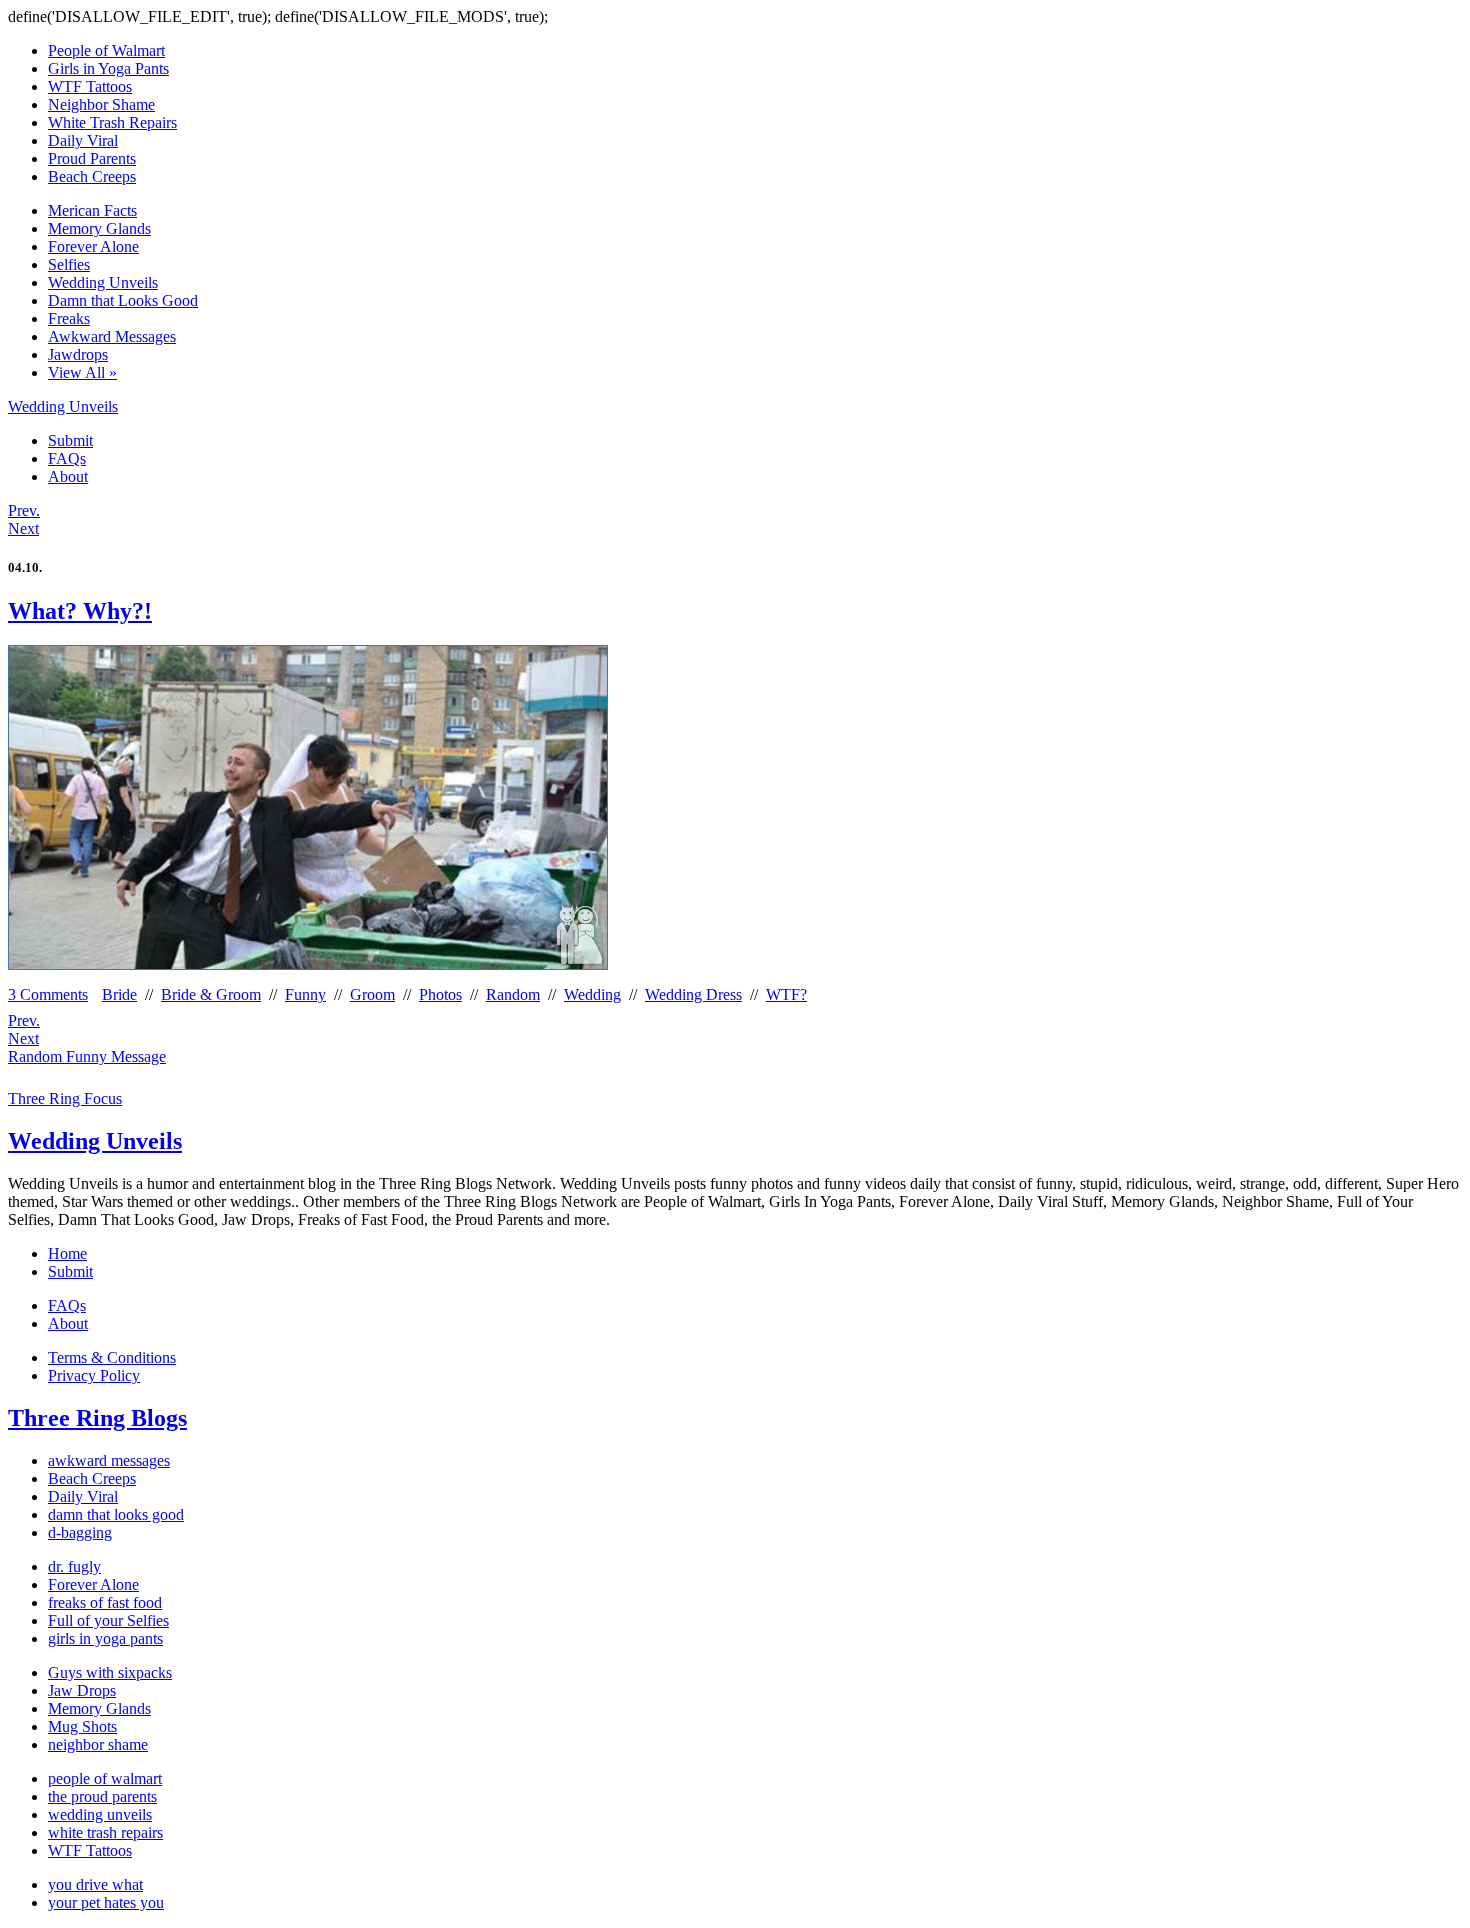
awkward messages (109, 1460)
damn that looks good (116, 1514)
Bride (119, 994)
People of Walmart (106, 50)
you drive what (95, 1884)
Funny (305, 994)
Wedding (592, 994)
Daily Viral (83, 140)
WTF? (786, 994)
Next (23, 528)
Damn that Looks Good (123, 300)
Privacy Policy (94, 1375)
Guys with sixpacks (110, 1672)
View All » (82, 372)
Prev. (24, 510)
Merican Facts (92, 210)
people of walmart (105, 1778)
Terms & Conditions (112, 1357)
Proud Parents (92, 158)
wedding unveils (100, 1814)
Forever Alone (93, 246)
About (68, 476)
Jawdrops (78, 354)
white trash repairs (105, 1832)
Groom (372, 994)
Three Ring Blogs (97, 1418)
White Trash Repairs (112, 122)
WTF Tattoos (90, 86)
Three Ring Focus (65, 1098)
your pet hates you (106, 1902)
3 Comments (48, 994)
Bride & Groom (211, 994)
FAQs (67, 458)
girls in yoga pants (105, 1638)
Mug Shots (82, 1726)
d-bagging (80, 1532)
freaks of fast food (105, 1602)
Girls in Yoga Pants (108, 68)
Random (513, 994)
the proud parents (102, 1796)
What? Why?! (80, 611)
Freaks (69, 318)
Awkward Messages (112, 336)
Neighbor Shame (101, 104)
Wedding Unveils (103, 282)
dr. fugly (74, 1566)
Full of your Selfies (108, 1620)
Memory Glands (99, 228)
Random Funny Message (87, 1056)
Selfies (69, 264)
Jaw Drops (82, 1690)
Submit (70, 440)
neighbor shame (98, 1744)
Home (67, 1253)
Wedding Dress (693, 994)
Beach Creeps (92, 176)
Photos (440, 994)
